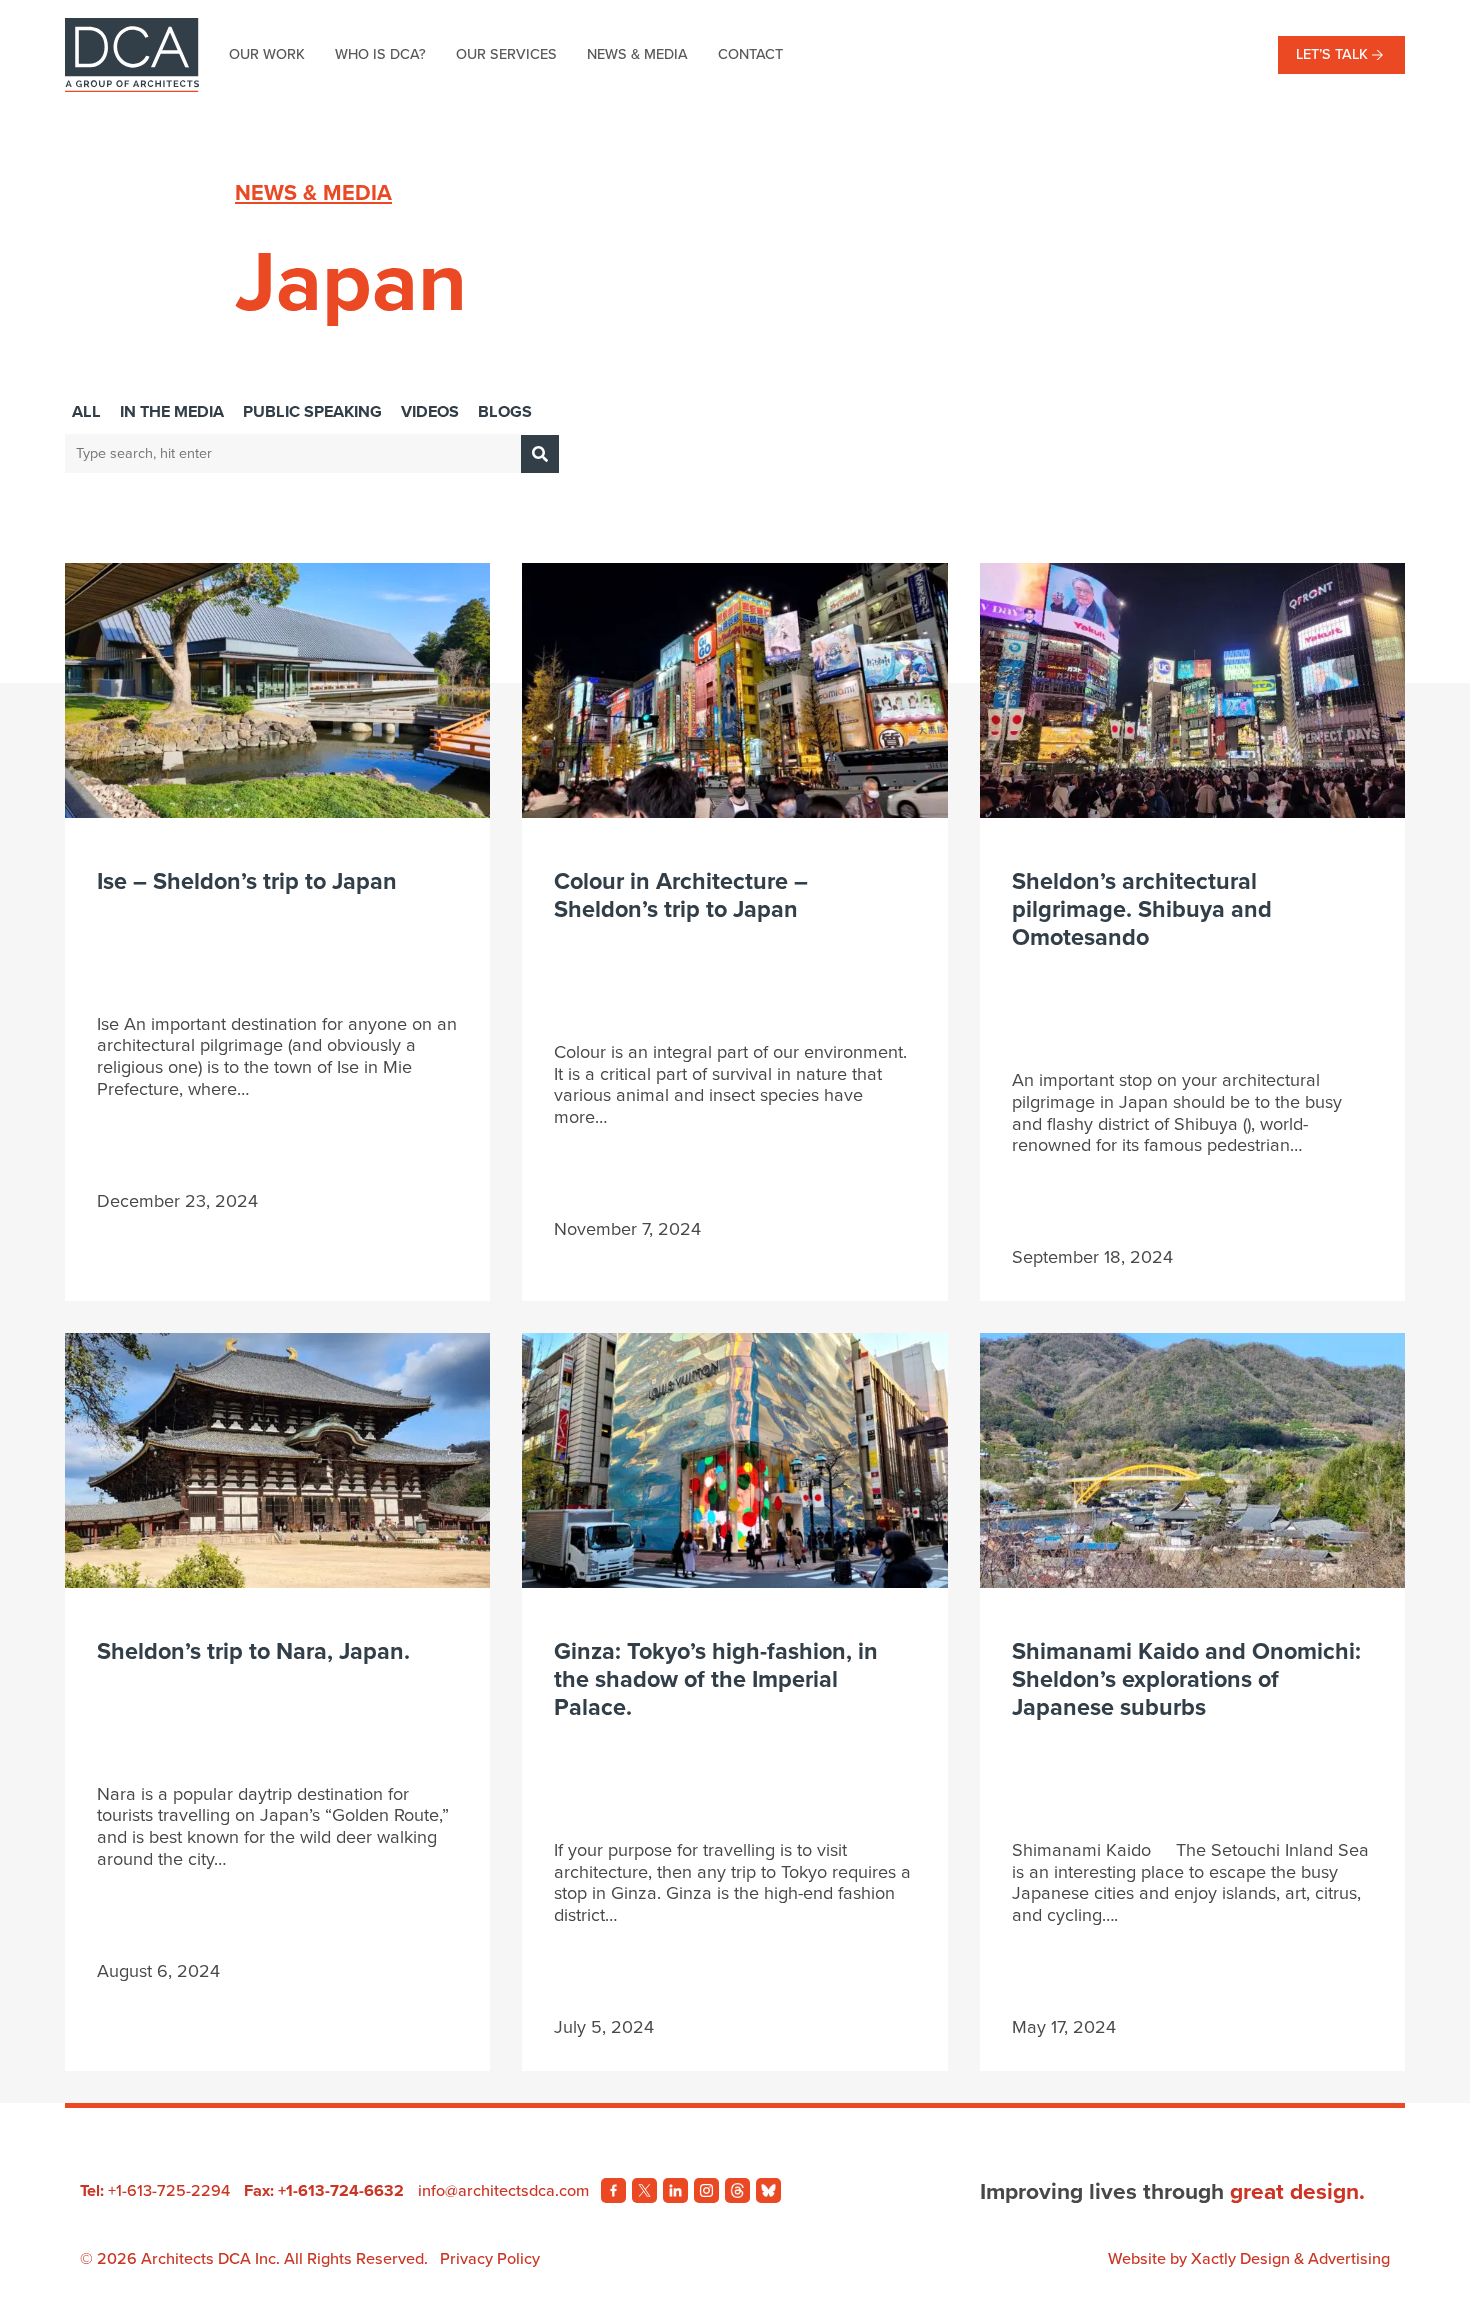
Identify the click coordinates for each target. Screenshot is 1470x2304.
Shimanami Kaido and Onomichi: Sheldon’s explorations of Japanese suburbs (1186, 1679)
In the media (172, 412)
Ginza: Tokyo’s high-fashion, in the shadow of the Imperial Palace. (716, 1679)
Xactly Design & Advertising (1290, 2259)
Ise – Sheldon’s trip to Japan (247, 881)
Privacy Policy (490, 2259)
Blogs (505, 412)
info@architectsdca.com (503, 2191)
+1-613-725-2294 (169, 2191)
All (86, 412)
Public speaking (312, 412)
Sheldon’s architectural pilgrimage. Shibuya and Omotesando (1142, 909)
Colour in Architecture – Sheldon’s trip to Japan (681, 895)
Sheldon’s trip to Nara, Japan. (253, 1651)
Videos (430, 412)
